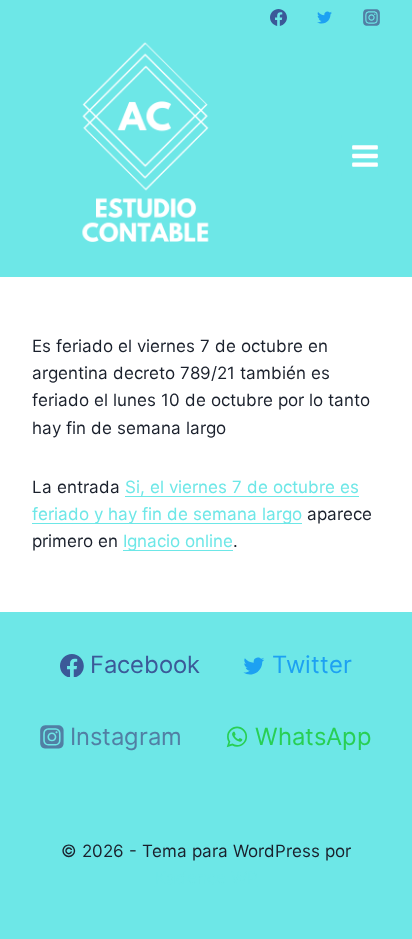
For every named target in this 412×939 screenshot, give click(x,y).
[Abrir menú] (364, 155)
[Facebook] (279, 17)
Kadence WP (206, 878)
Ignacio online (178, 541)
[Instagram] (371, 17)
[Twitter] (325, 17)
